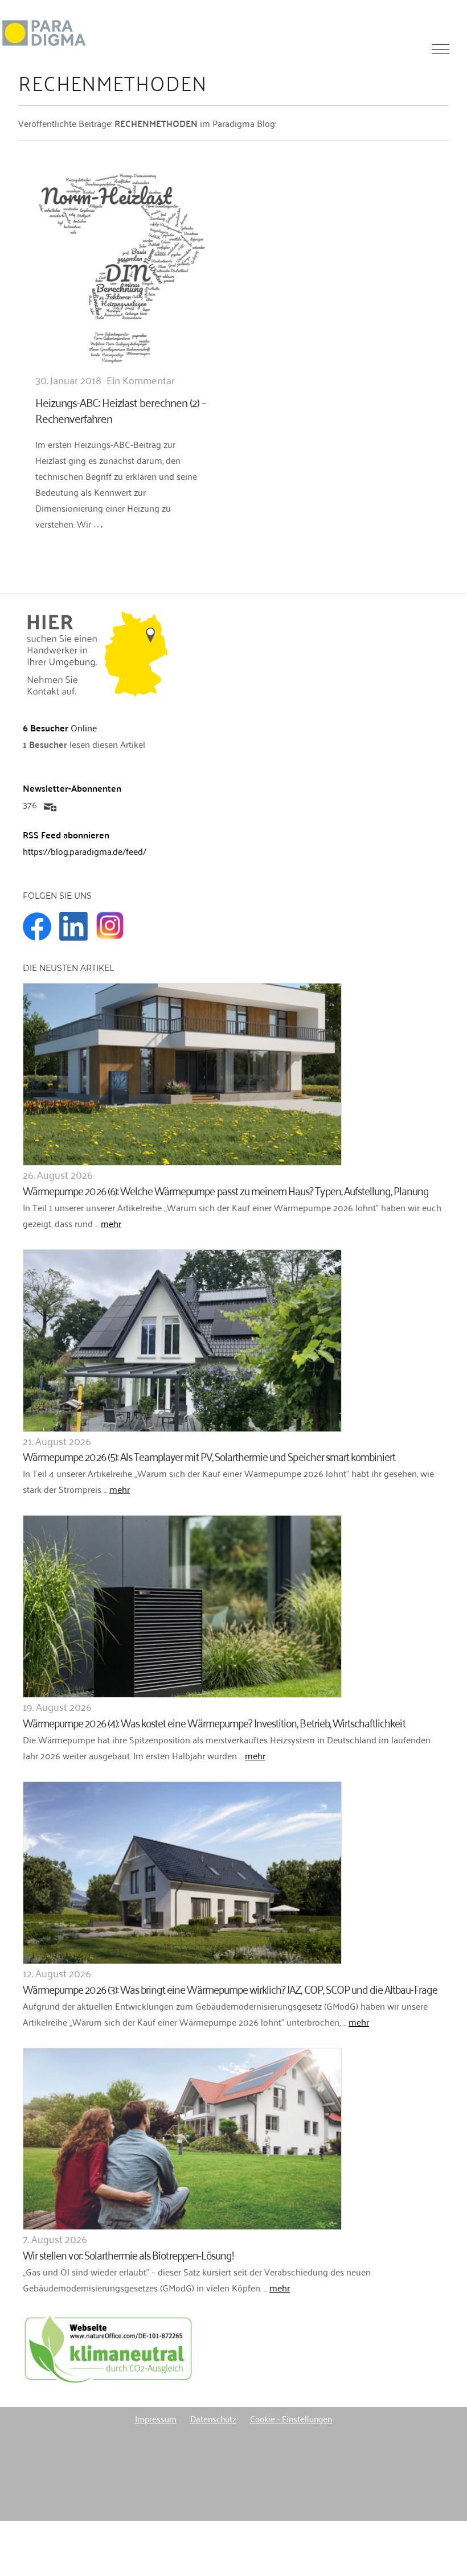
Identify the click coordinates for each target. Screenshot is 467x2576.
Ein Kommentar (141, 380)
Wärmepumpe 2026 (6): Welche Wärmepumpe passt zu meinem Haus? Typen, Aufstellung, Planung (226, 1190)
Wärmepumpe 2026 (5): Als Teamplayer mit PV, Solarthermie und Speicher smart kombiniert (209, 1456)
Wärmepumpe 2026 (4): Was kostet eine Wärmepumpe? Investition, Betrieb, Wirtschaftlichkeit (214, 1722)
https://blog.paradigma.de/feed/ (85, 851)
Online (60, 727)
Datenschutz (213, 2418)
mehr (111, 1223)
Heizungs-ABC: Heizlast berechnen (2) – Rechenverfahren (120, 410)
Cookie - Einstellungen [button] (291, 2418)
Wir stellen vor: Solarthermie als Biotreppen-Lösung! (128, 2254)
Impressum (156, 2418)
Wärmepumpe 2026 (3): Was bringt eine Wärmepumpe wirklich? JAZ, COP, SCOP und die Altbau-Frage (230, 1988)
